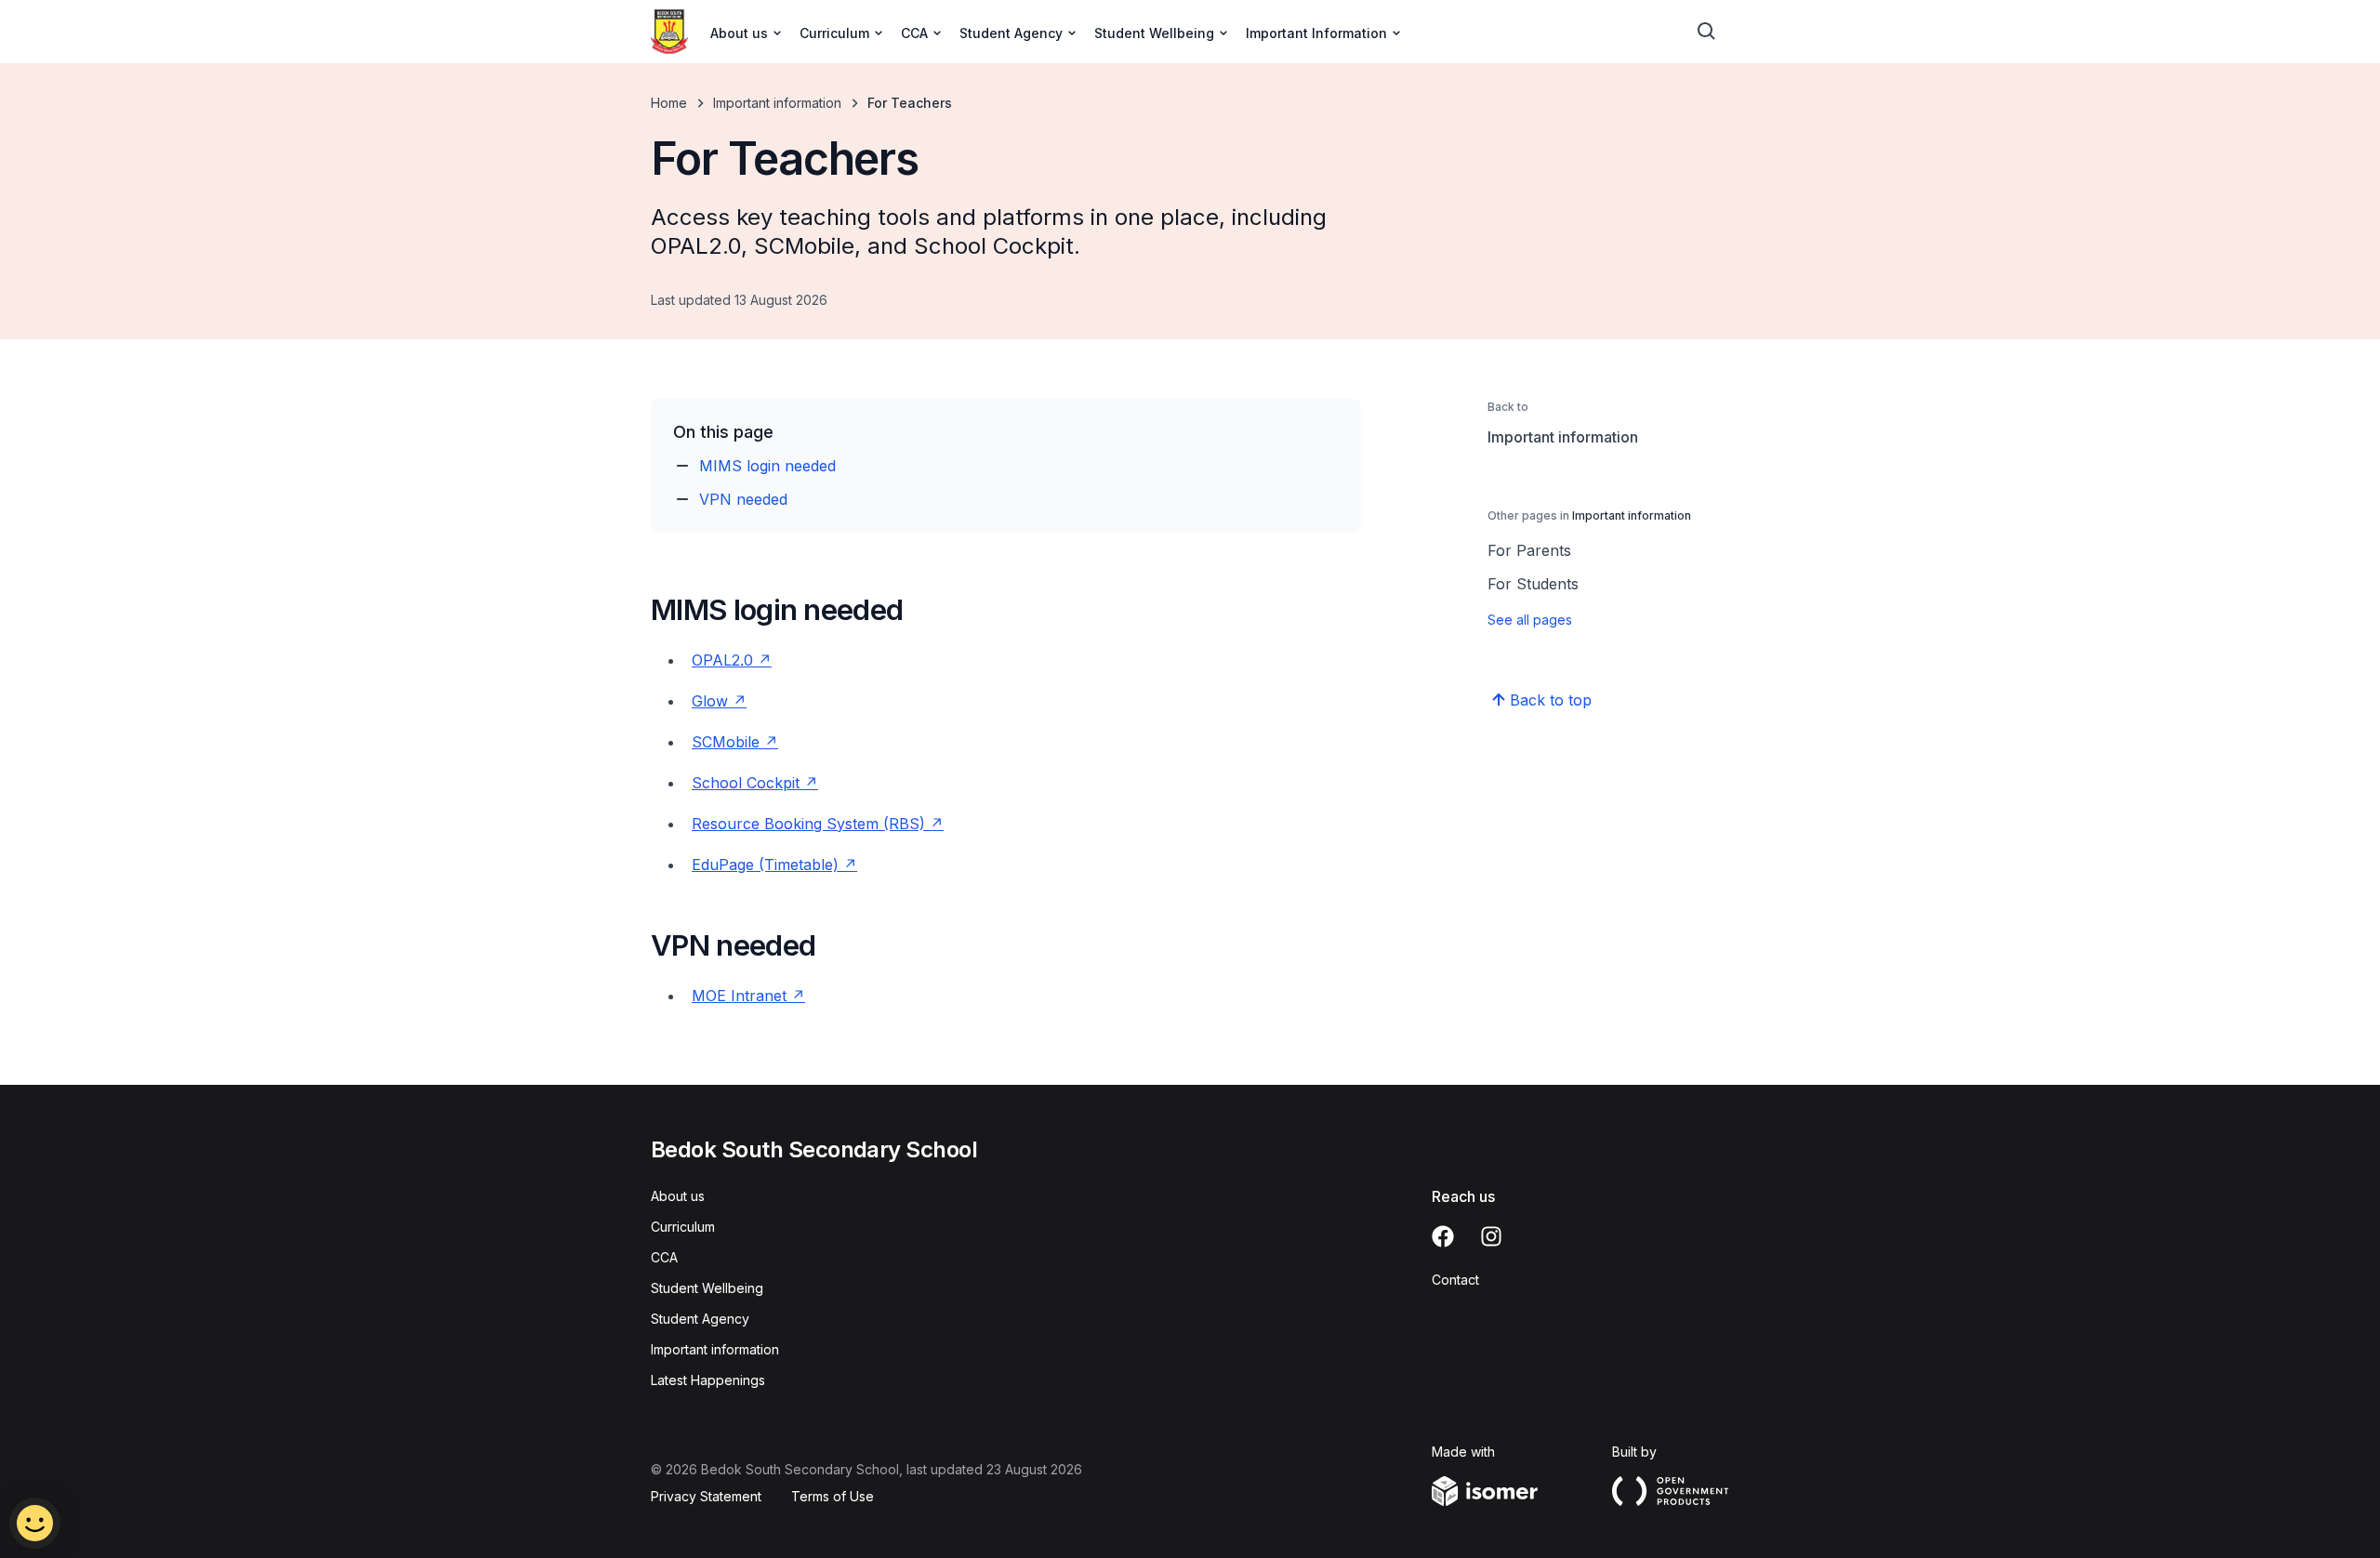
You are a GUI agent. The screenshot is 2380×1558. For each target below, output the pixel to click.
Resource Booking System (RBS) (811, 824)
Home (669, 103)
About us (678, 1196)
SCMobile (728, 742)
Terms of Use (833, 1496)
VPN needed (743, 499)
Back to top (1551, 700)
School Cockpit (748, 783)
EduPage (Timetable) (765, 865)
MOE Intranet (739, 996)
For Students (1533, 584)
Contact (1455, 1280)
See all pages (1530, 620)
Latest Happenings (708, 1380)
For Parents (1529, 550)
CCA (664, 1257)
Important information (777, 103)
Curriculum (683, 1227)
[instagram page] (1491, 1236)
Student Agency (700, 1319)
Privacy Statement (706, 1496)
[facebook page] (1443, 1236)
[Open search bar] (1707, 32)
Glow (710, 701)
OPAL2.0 (725, 660)
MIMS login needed (767, 466)
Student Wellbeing (707, 1288)
